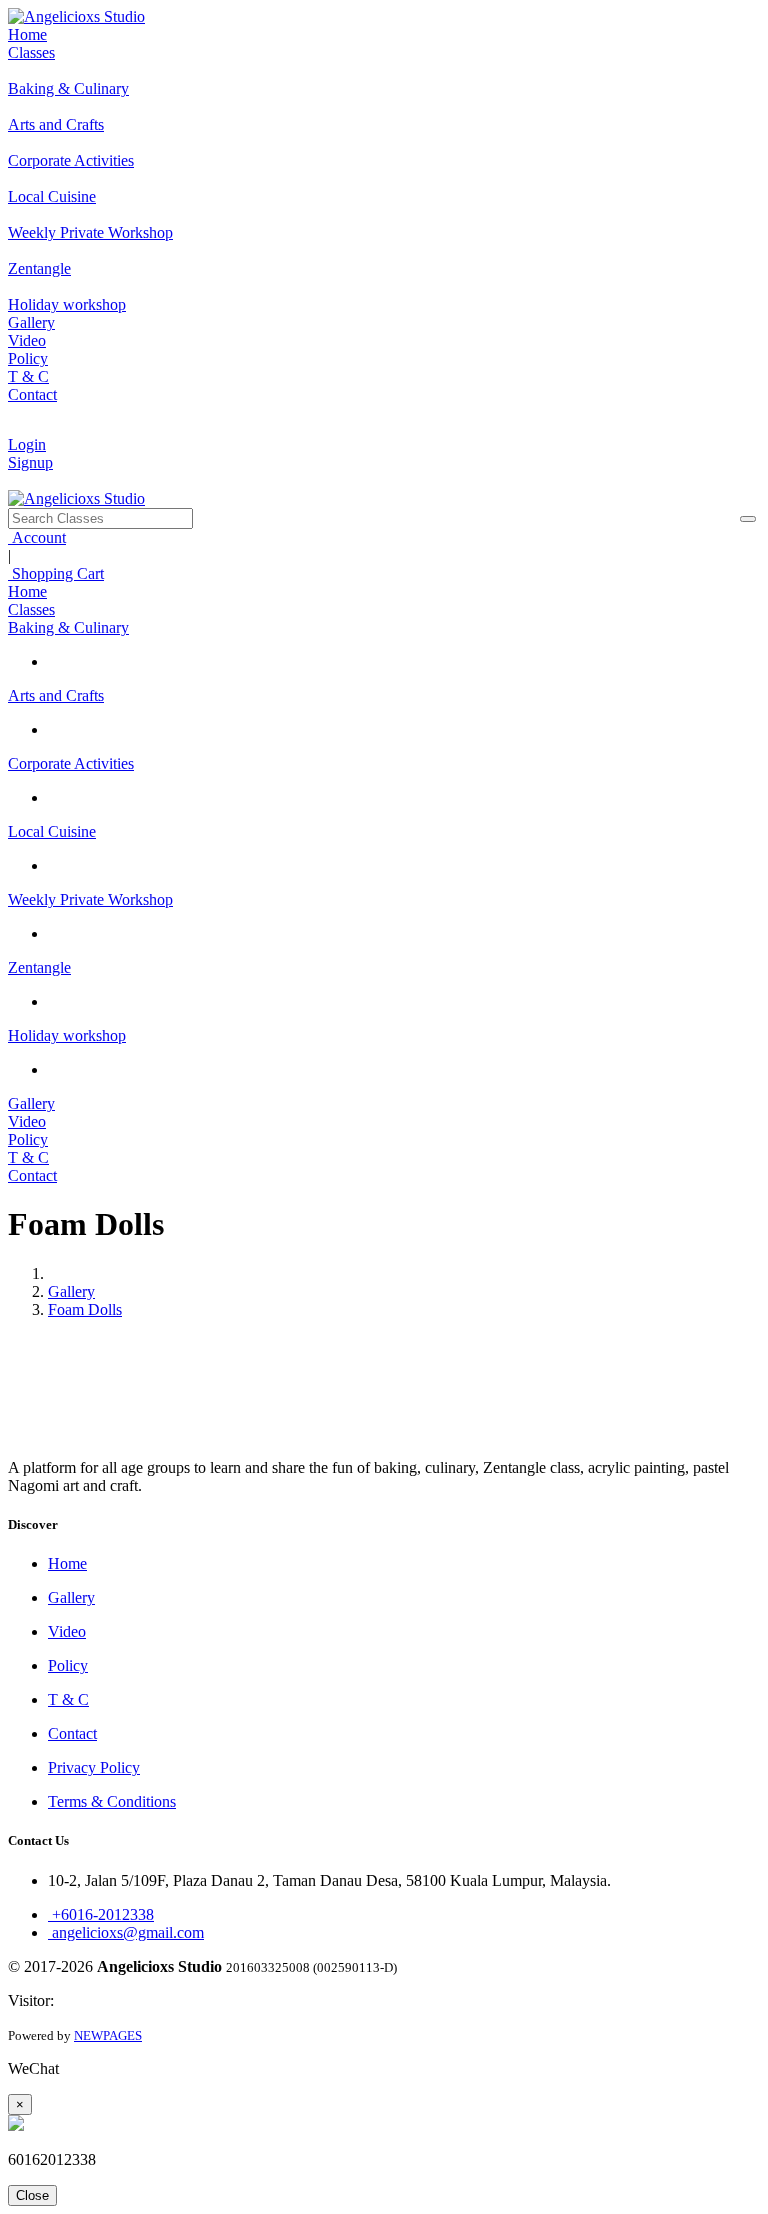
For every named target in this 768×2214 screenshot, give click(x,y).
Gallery (31, 322)
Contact (32, 394)
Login (27, 444)
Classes (31, 52)
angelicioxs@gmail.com (126, 1932)
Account (37, 537)
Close (32, 2195)
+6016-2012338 (101, 1914)
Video (27, 340)
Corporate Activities (71, 763)
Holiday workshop (67, 1035)
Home (27, 34)
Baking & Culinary (68, 627)
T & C (28, 376)
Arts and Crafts (56, 695)
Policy (28, 358)
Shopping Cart (56, 573)
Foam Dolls (85, 1309)
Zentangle (39, 967)
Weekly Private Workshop (90, 899)
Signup (30, 462)
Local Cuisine (52, 831)
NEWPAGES (108, 2035)
